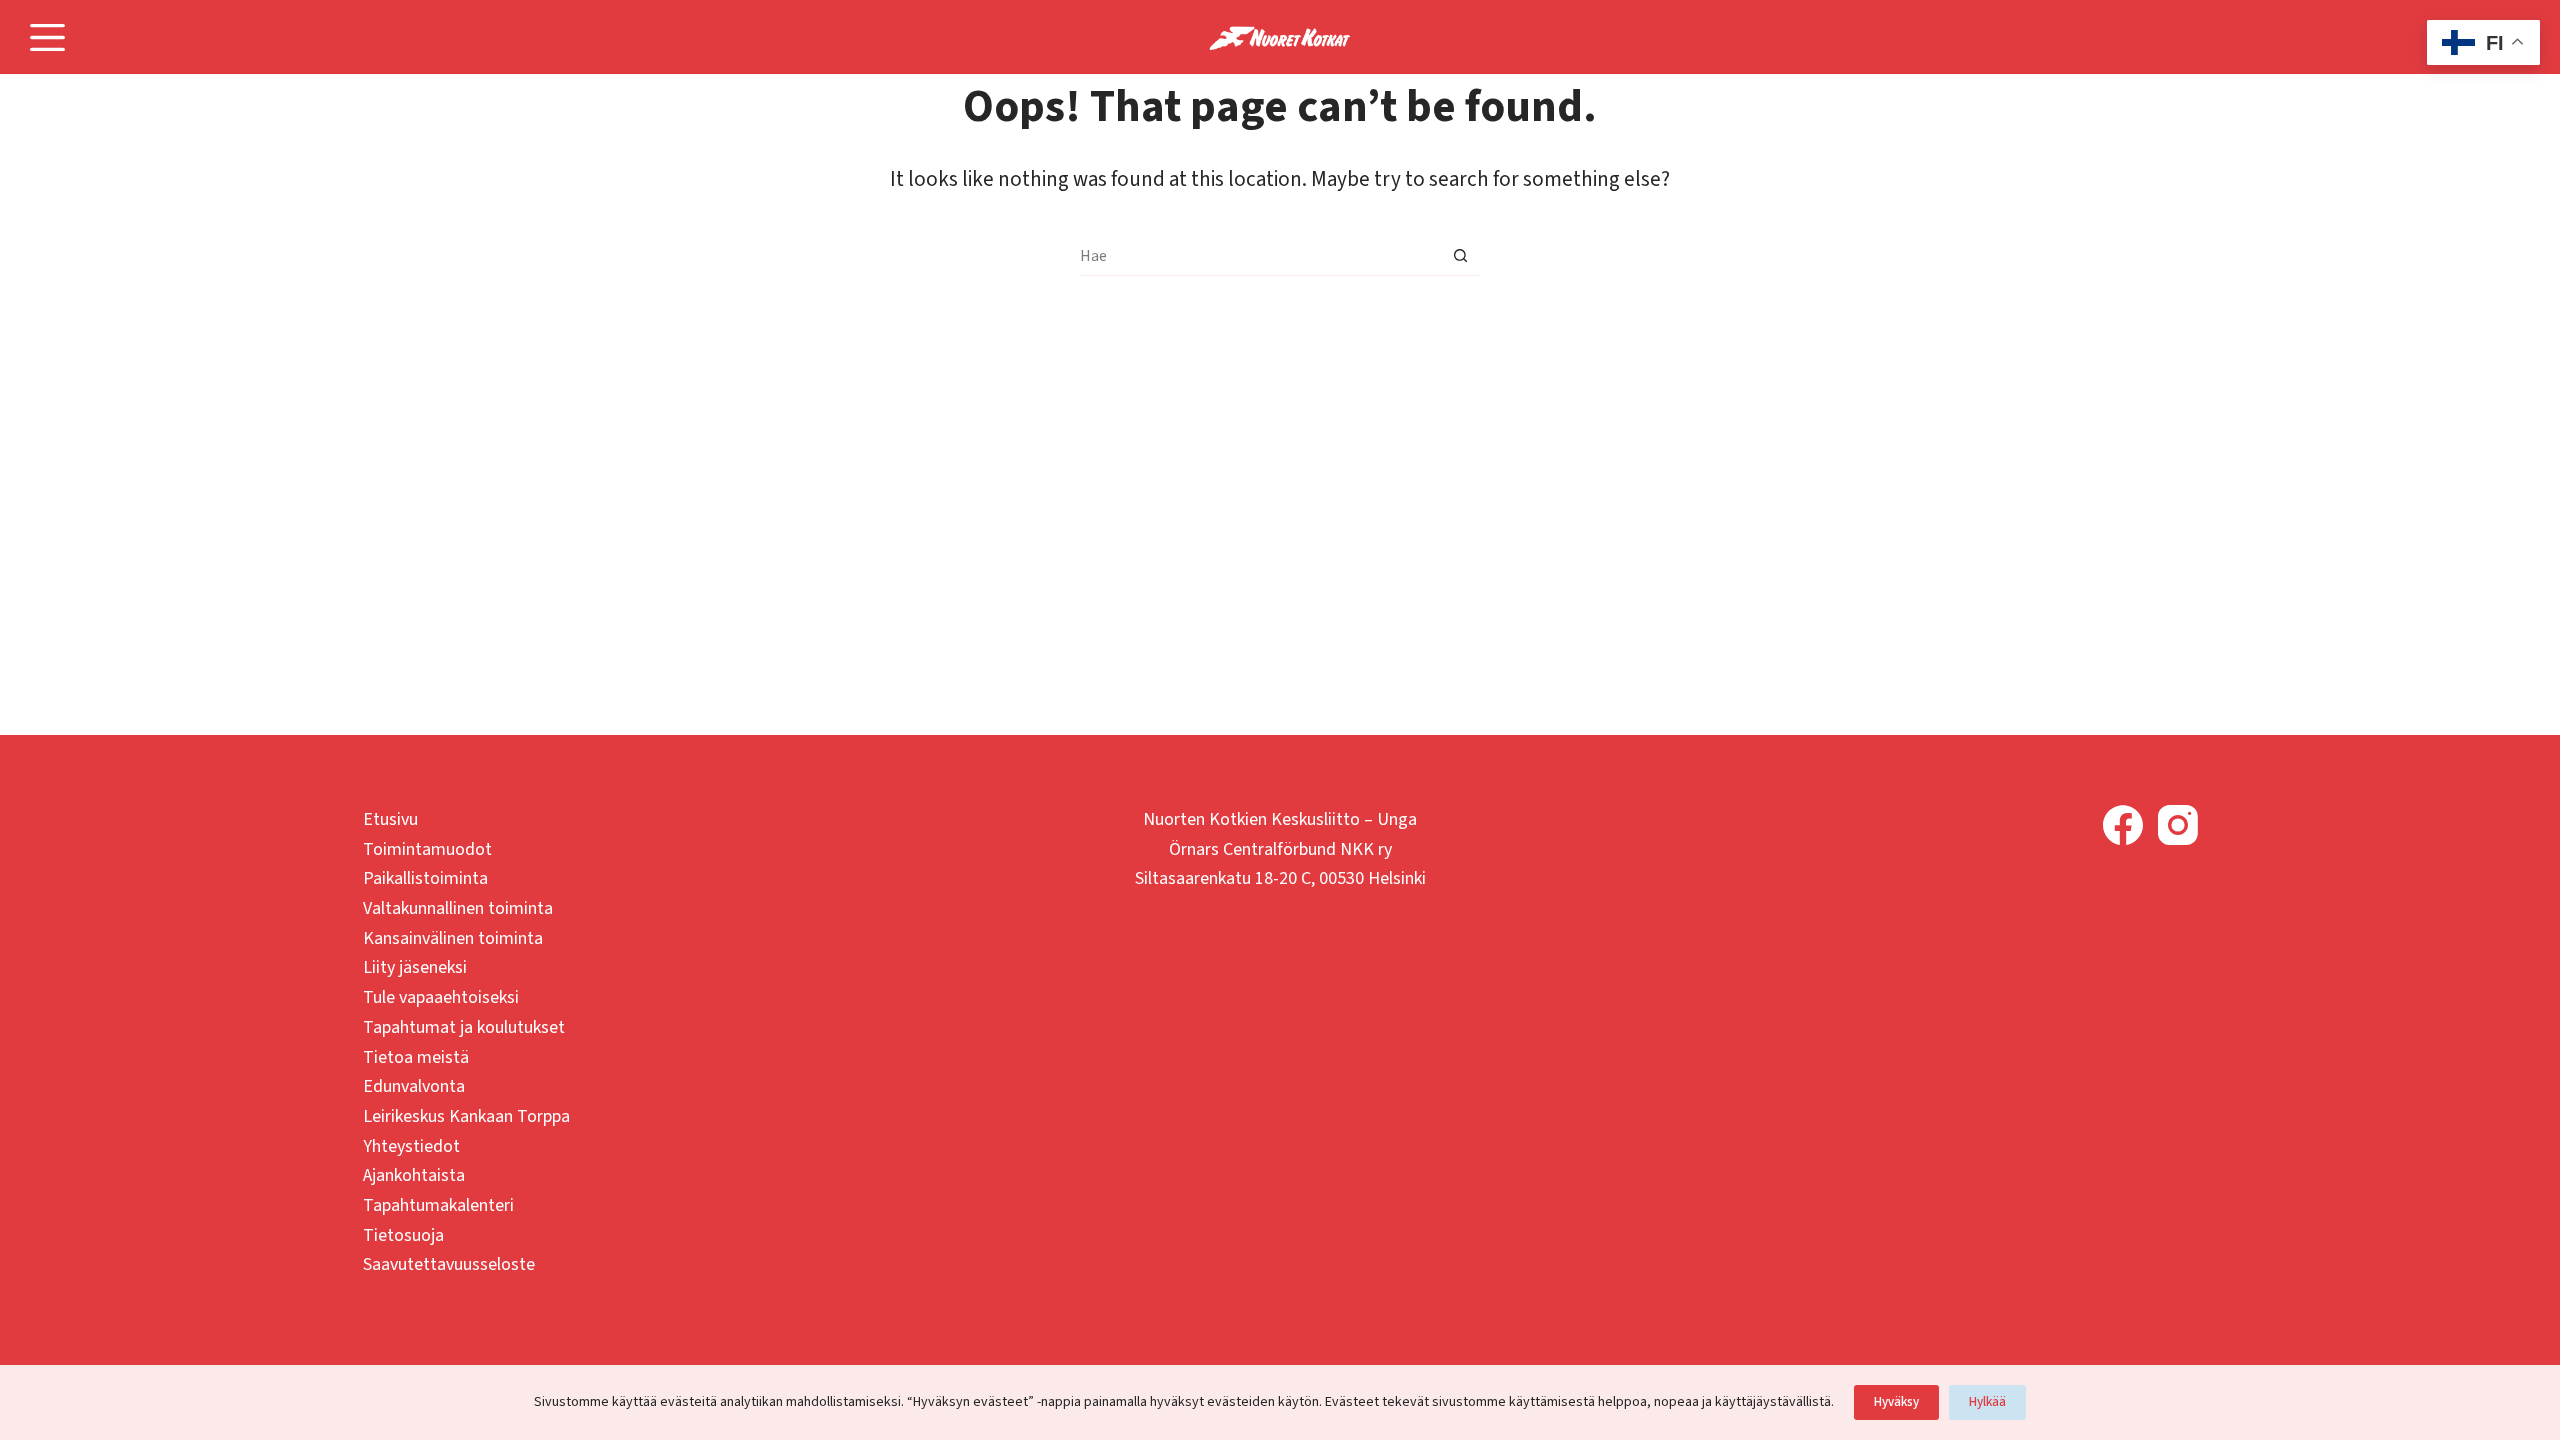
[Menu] (47, 37)
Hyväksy (1896, 1402)
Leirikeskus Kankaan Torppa (466, 1116)
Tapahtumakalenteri (438, 1205)
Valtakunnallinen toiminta (458, 908)
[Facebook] (2123, 825)
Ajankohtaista (414, 1175)
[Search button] (1460, 256)
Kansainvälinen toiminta (453, 938)
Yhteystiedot (411, 1146)
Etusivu (390, 819)
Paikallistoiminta (425, 878)
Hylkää (1987, 1402)
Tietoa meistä (416, 1057)
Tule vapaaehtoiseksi (441, 997)
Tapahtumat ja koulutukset (464, 1027)
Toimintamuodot (427, 849)
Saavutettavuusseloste (449, 1264)
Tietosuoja (403, 1235)
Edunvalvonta (414, 1086)
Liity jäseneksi (415, 967)
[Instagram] (2178, 825)
